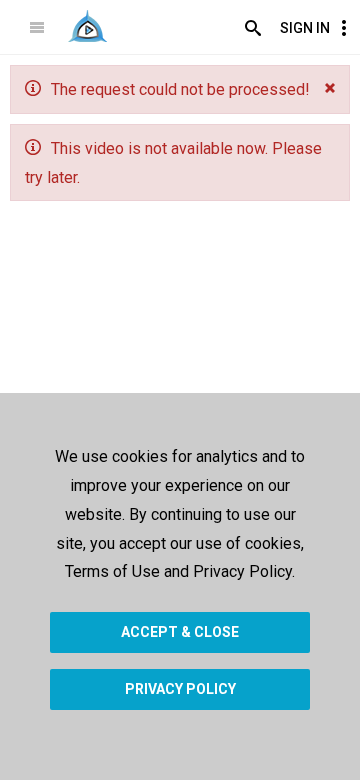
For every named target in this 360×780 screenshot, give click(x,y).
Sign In (305, 28)
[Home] (87, 26)
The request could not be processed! (180, 89)
